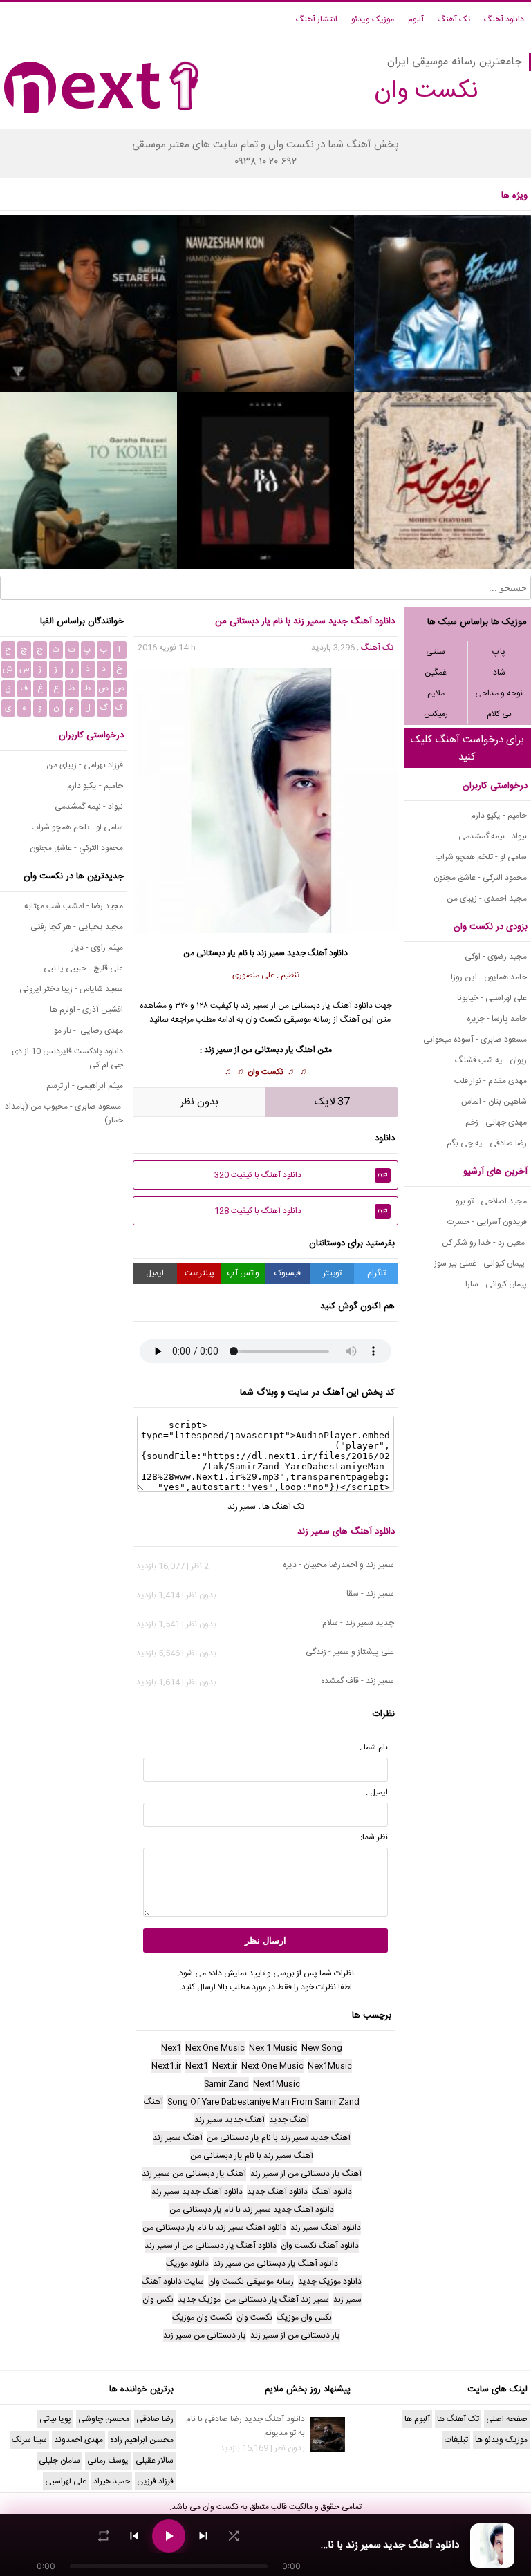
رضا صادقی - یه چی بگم (487, 1143)
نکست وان (265, 1072)
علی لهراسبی (66, 2481)
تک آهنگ (454, 19)
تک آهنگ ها (283, 1507)
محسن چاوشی (104, 2419)
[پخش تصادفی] (234, 2536)
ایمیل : (377, 1792)
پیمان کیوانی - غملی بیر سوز (481, 1263)
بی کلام (499, 714)
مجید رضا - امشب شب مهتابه (74, 906)
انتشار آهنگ (317, 19)
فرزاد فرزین (155, 2481)
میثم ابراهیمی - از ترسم (85, 1086)
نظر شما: (374, 1837)
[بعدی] (203, 2536)
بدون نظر (199, 1102)
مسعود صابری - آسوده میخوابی (475, 1040)
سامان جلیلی (59, 2461)
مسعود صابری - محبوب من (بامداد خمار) (64, 1113)
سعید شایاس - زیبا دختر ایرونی (71, 989)
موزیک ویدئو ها (501, 2440)
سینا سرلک (29, 2440)
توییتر (332, 1273)
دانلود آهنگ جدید (317, 953)
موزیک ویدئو (373, 19)
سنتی (436, 652)
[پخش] (169, 2536)
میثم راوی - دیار (97, 948)
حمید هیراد (112, 2481)
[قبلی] (134, 2536)
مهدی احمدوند (78, 2440)
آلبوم (416, 19)
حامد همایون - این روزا (489, 977)
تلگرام (376, 1273)
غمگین (436, 673)
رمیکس (436, 714)
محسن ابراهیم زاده (142, 2440)
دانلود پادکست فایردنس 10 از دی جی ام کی (67, 1058)
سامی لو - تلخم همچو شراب (481, 857)
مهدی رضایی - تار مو (88, 1031)
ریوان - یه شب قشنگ (491, 1060)
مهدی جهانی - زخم (496, 1122)
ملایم (436, 693)
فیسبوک (288, 1273)
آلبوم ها (417, 2419)
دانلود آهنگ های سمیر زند (346, 1532)
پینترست (199, 1273)
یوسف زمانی (108, 2461)
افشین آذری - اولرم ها (86, 1010)
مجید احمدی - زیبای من (487, 899)
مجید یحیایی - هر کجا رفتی (77, 927)
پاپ (499, 652)
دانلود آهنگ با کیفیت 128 (301, 1211)
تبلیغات (456, 2440)
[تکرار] (104, 2536)
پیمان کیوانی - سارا (496, 1284)
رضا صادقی (155, 2419)
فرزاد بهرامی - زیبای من (85, 765)
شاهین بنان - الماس (494, 1102)
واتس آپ (243, 1273)
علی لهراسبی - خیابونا (492, 998)
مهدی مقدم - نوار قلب (491, 1081)
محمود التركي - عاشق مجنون (480, 878)
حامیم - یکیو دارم (499, 816)
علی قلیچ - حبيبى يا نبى (83, 968)
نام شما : (374, 1747)
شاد (499, 673)
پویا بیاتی (55, 2419)
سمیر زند (271, 953)
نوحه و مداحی (499, 693)
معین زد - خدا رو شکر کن (484, 1243)
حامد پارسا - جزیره (497, 1019)
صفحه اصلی (507, 2419)
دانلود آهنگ (504, 19)
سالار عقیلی (155, 2461)
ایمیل (155, 1273)
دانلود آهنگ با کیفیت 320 (301, 1175)
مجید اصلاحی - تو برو (491, 1201)
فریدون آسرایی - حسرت (487, 1222)
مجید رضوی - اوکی (496, 957)
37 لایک (332, 1102)
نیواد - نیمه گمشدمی (493, 836)
